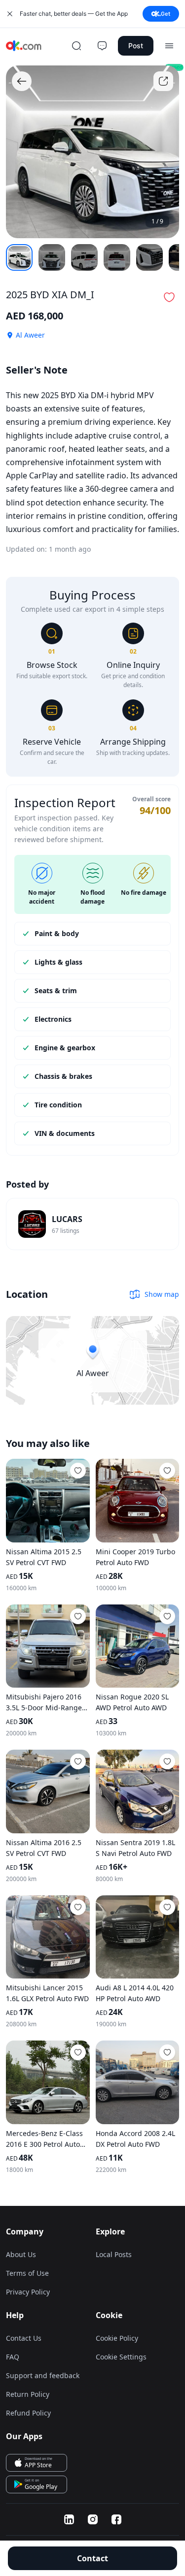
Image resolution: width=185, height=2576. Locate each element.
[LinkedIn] (69, 2519)
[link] (92, 1224)
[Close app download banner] (10, 14)
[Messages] (102, 46)
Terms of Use (27, 2273)
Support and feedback (43, 2375)
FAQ (13, 2357)
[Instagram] (93, 2519)
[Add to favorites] (78, 1471)
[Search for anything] (76, 46)
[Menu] (169, 46)
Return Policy (28, 2394)
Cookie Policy (117, 2338)
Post (136, 46)
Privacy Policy (28, 2292)
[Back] (22, 81)
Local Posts (114, 2254)
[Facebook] (116, 2519)
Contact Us (24, 2338)
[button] (169, 297)
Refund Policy (28, 2413)
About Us (21, 2254)
